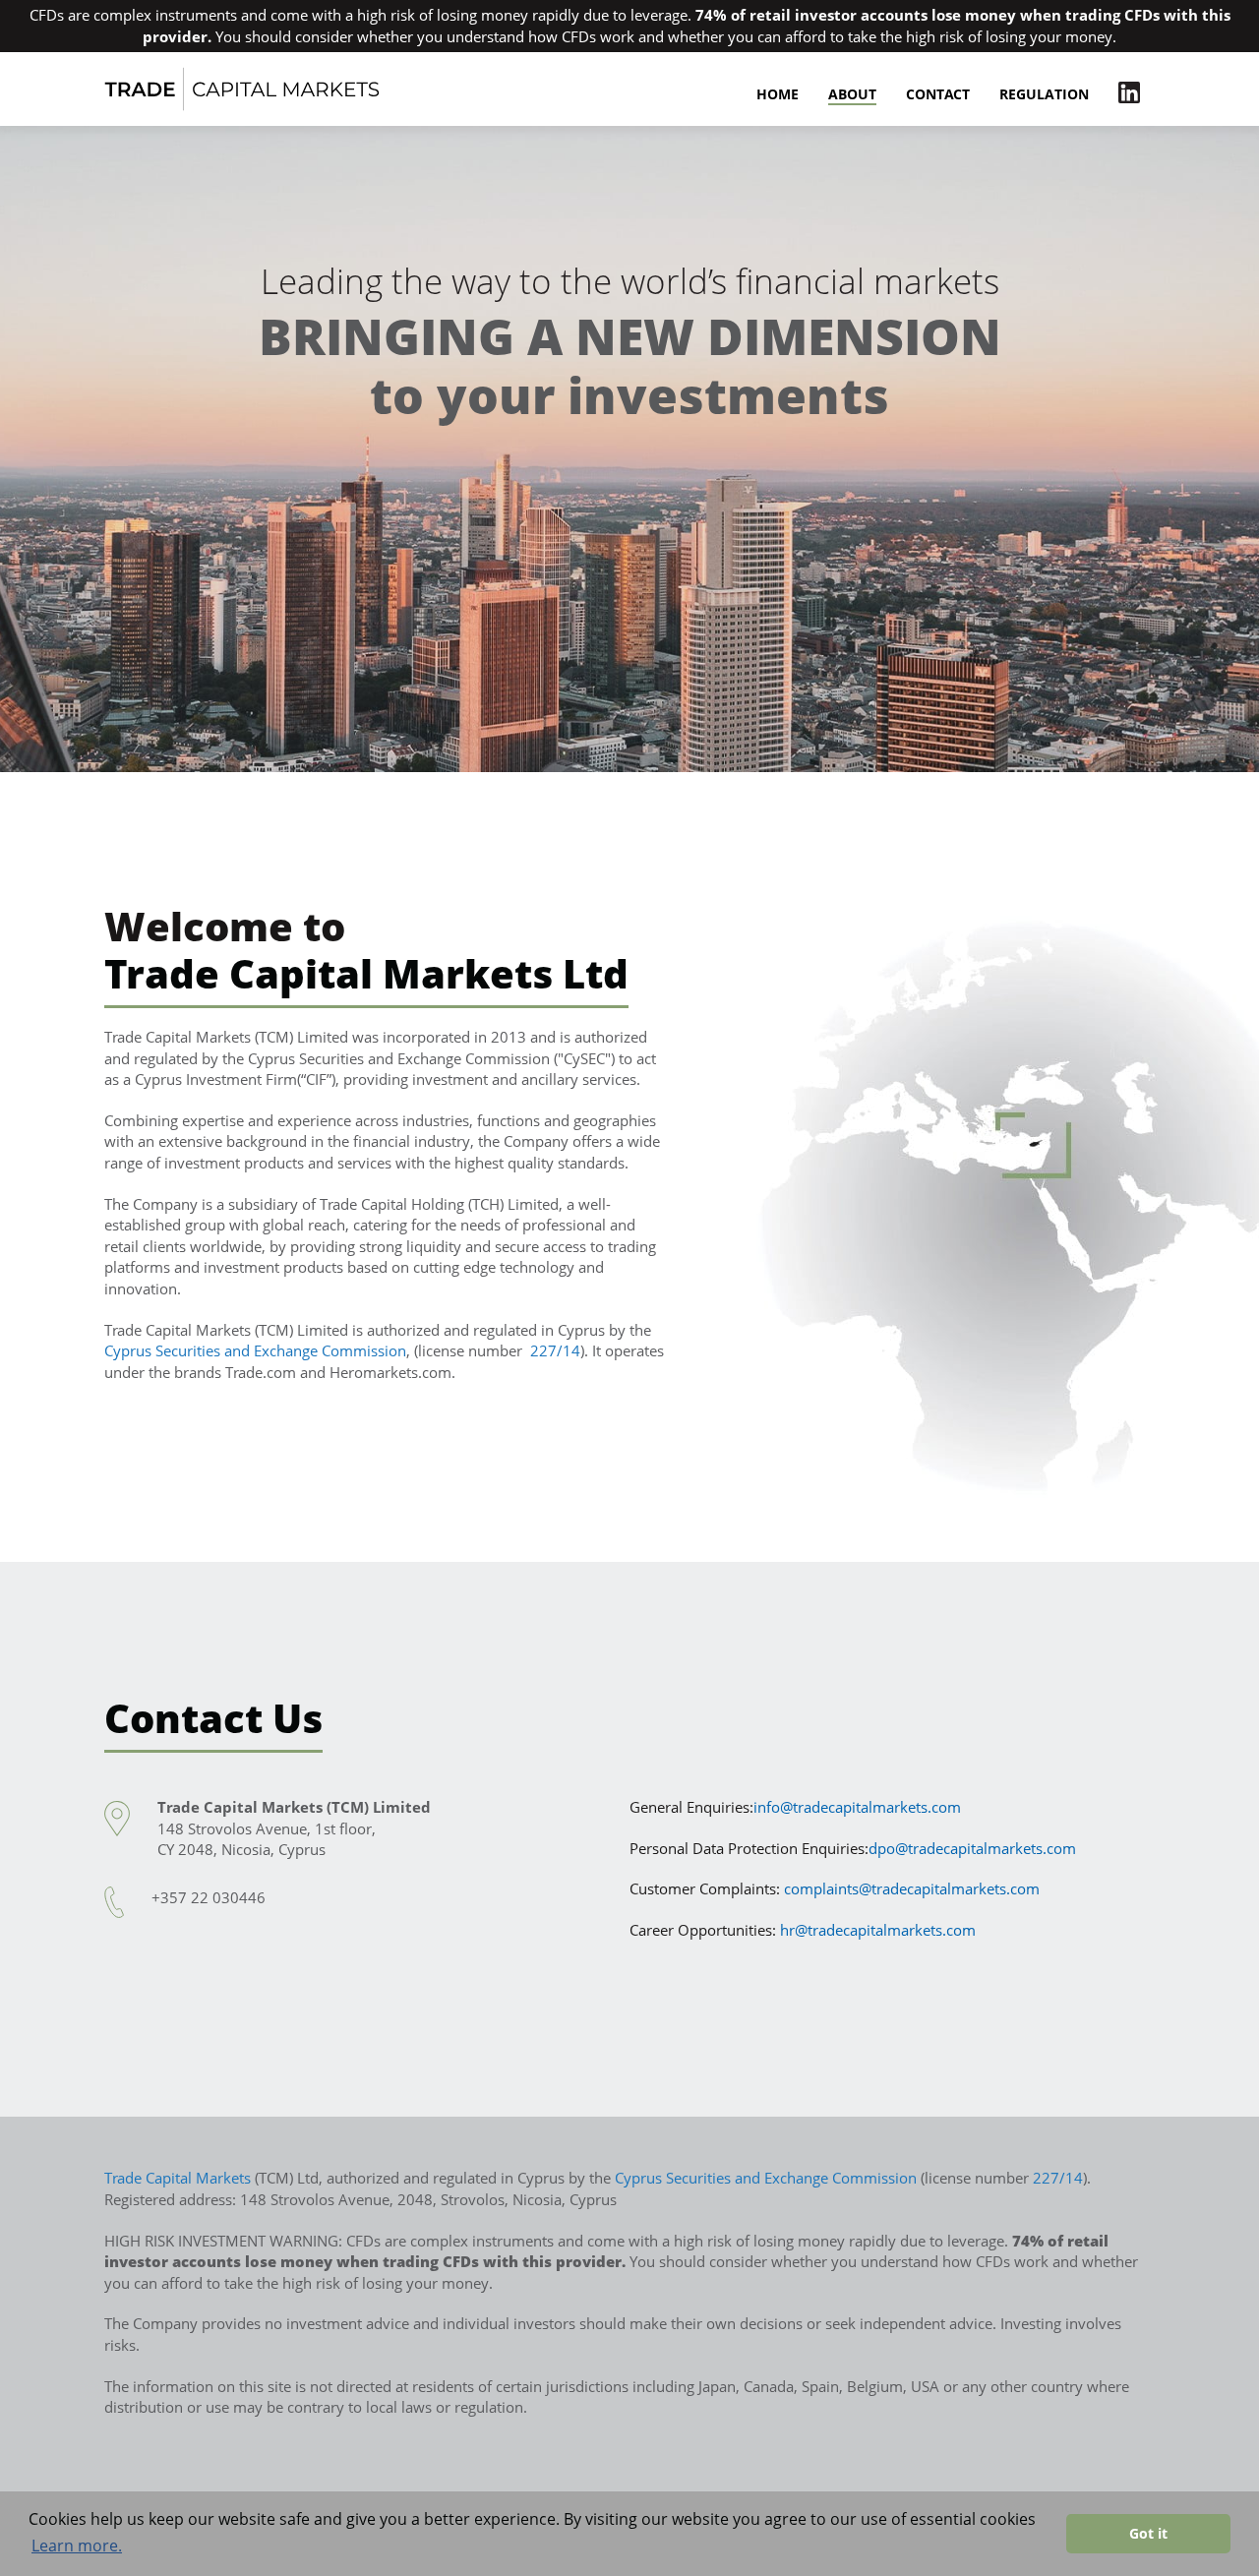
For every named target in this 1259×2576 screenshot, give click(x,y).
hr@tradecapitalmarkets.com (878, 1930)
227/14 (555, 1350)
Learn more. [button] (77, 2546)
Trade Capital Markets (178, 2178)
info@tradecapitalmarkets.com (857, 1807)
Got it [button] (1148, 2533)
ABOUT (852, 95)
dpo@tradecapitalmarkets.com (972, 1848)
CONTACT (938, 95)
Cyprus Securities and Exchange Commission (255, 1350)
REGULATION (1044, 95)
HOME (778, 95)
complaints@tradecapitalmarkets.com (912, 1888)
